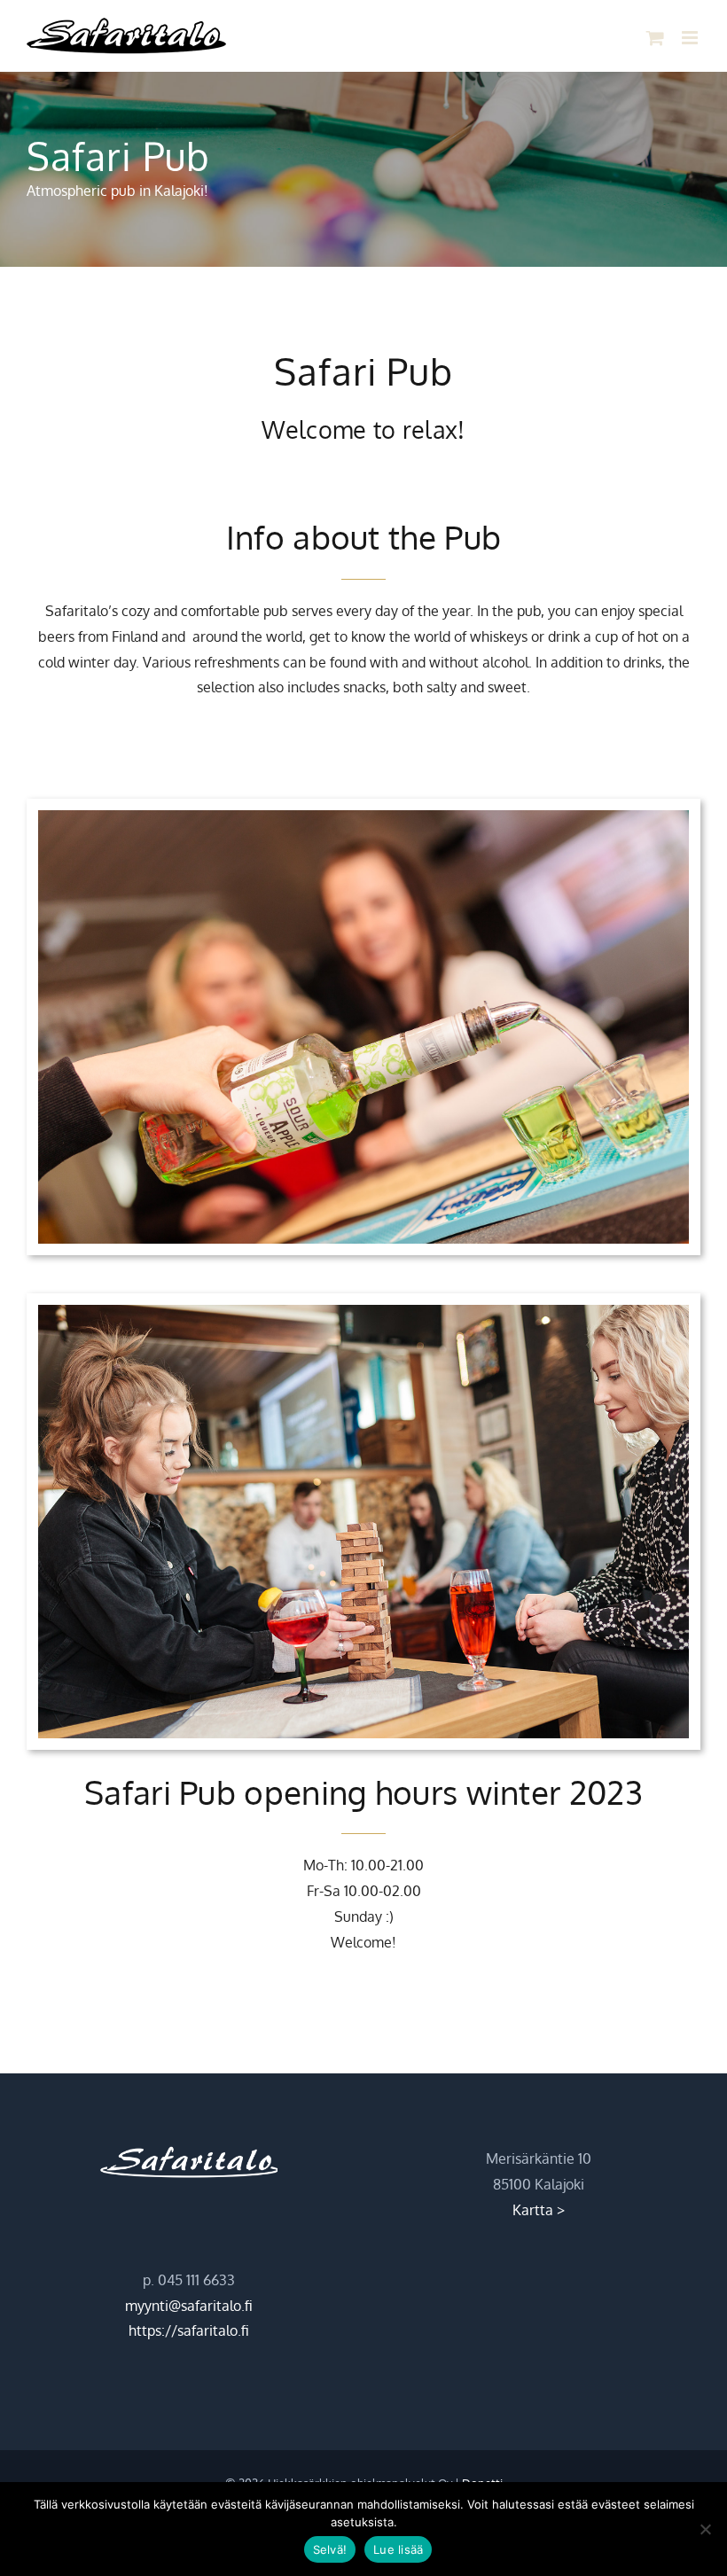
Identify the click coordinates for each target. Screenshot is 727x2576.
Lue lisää (398, 2549)
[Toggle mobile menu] (691, 38)
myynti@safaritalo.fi (189, 2306)
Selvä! (330, 2549)
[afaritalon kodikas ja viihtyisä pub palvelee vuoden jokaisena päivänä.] (363, 817)
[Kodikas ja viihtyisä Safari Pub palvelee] (363, 1312)
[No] (705, 2529)
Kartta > (539, 2210)
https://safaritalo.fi (189, 2330)
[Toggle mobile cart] (655, 38)
